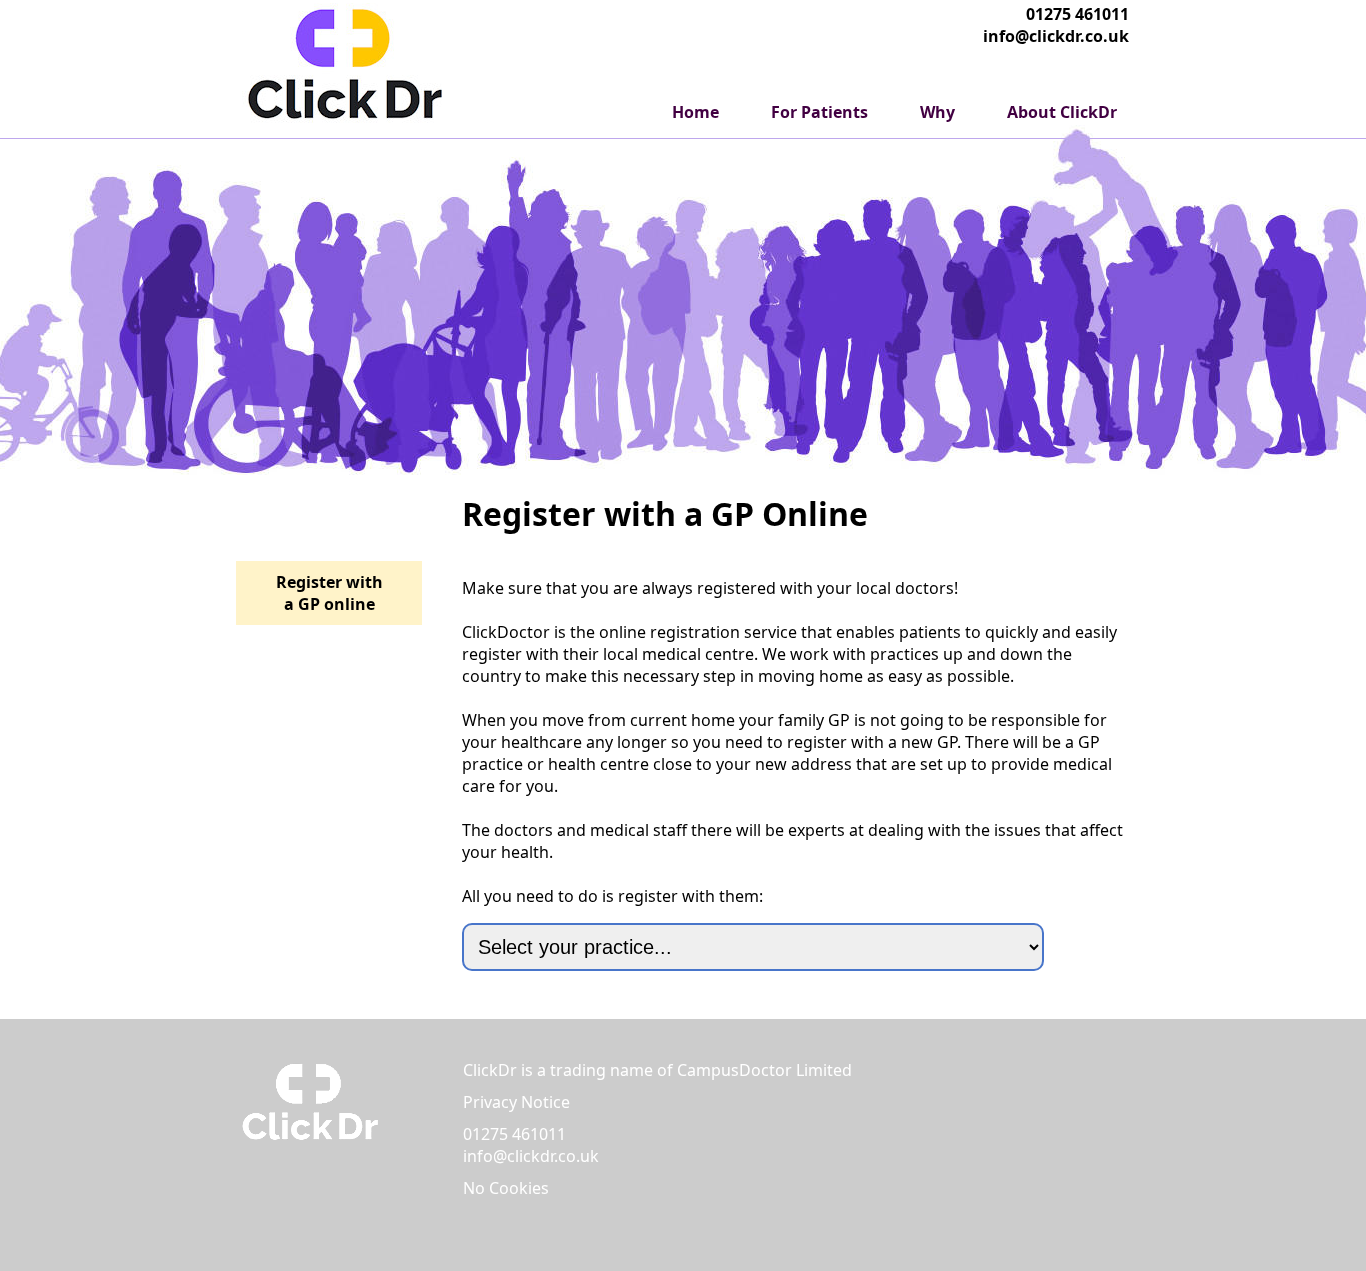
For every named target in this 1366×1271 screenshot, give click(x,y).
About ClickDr (1062, 112)
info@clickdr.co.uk (1056, 36)
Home (695, 112)
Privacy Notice (516, 1102)
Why (937, 112)
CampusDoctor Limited (764, 1070)
